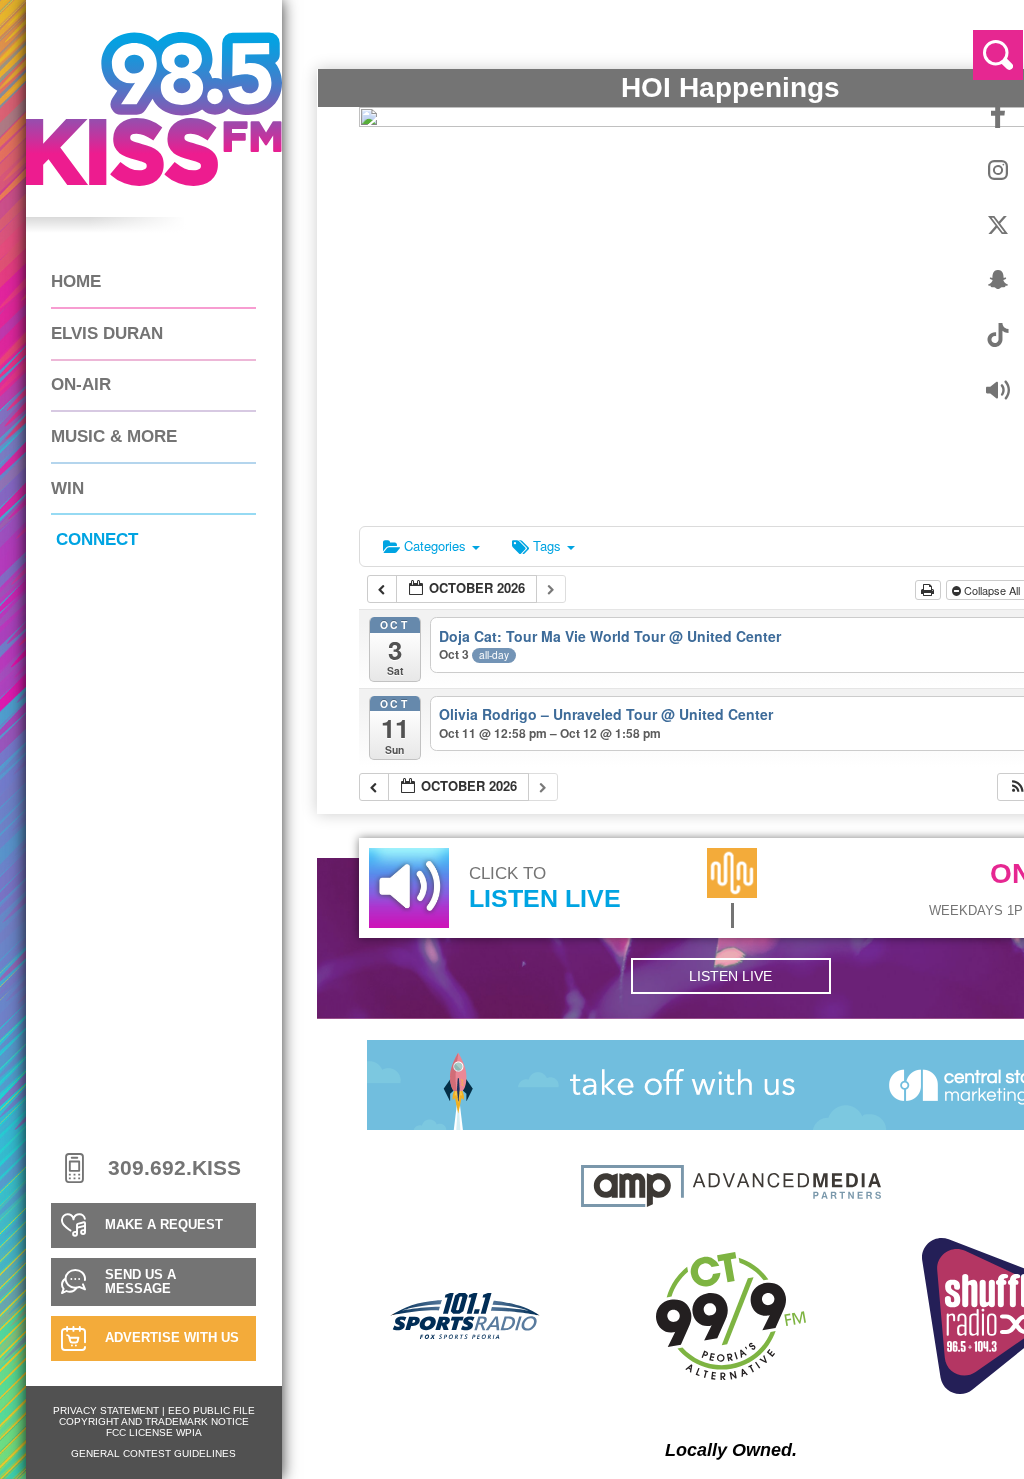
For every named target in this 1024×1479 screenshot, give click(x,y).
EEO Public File (211, 1410)
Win (67, 488)
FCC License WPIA (154, 1432)
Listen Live (730, 976)
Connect (97, 539)
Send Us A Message (140, 1282)
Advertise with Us (172, 1338)
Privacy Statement (106, 1410)
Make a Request (164, 1225)
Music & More (114, 436)
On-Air (81, 384)
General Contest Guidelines (153, 1453)
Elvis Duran (107, 333)
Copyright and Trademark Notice (154, 1421)
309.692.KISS (174, 1167)
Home (76, 281)
